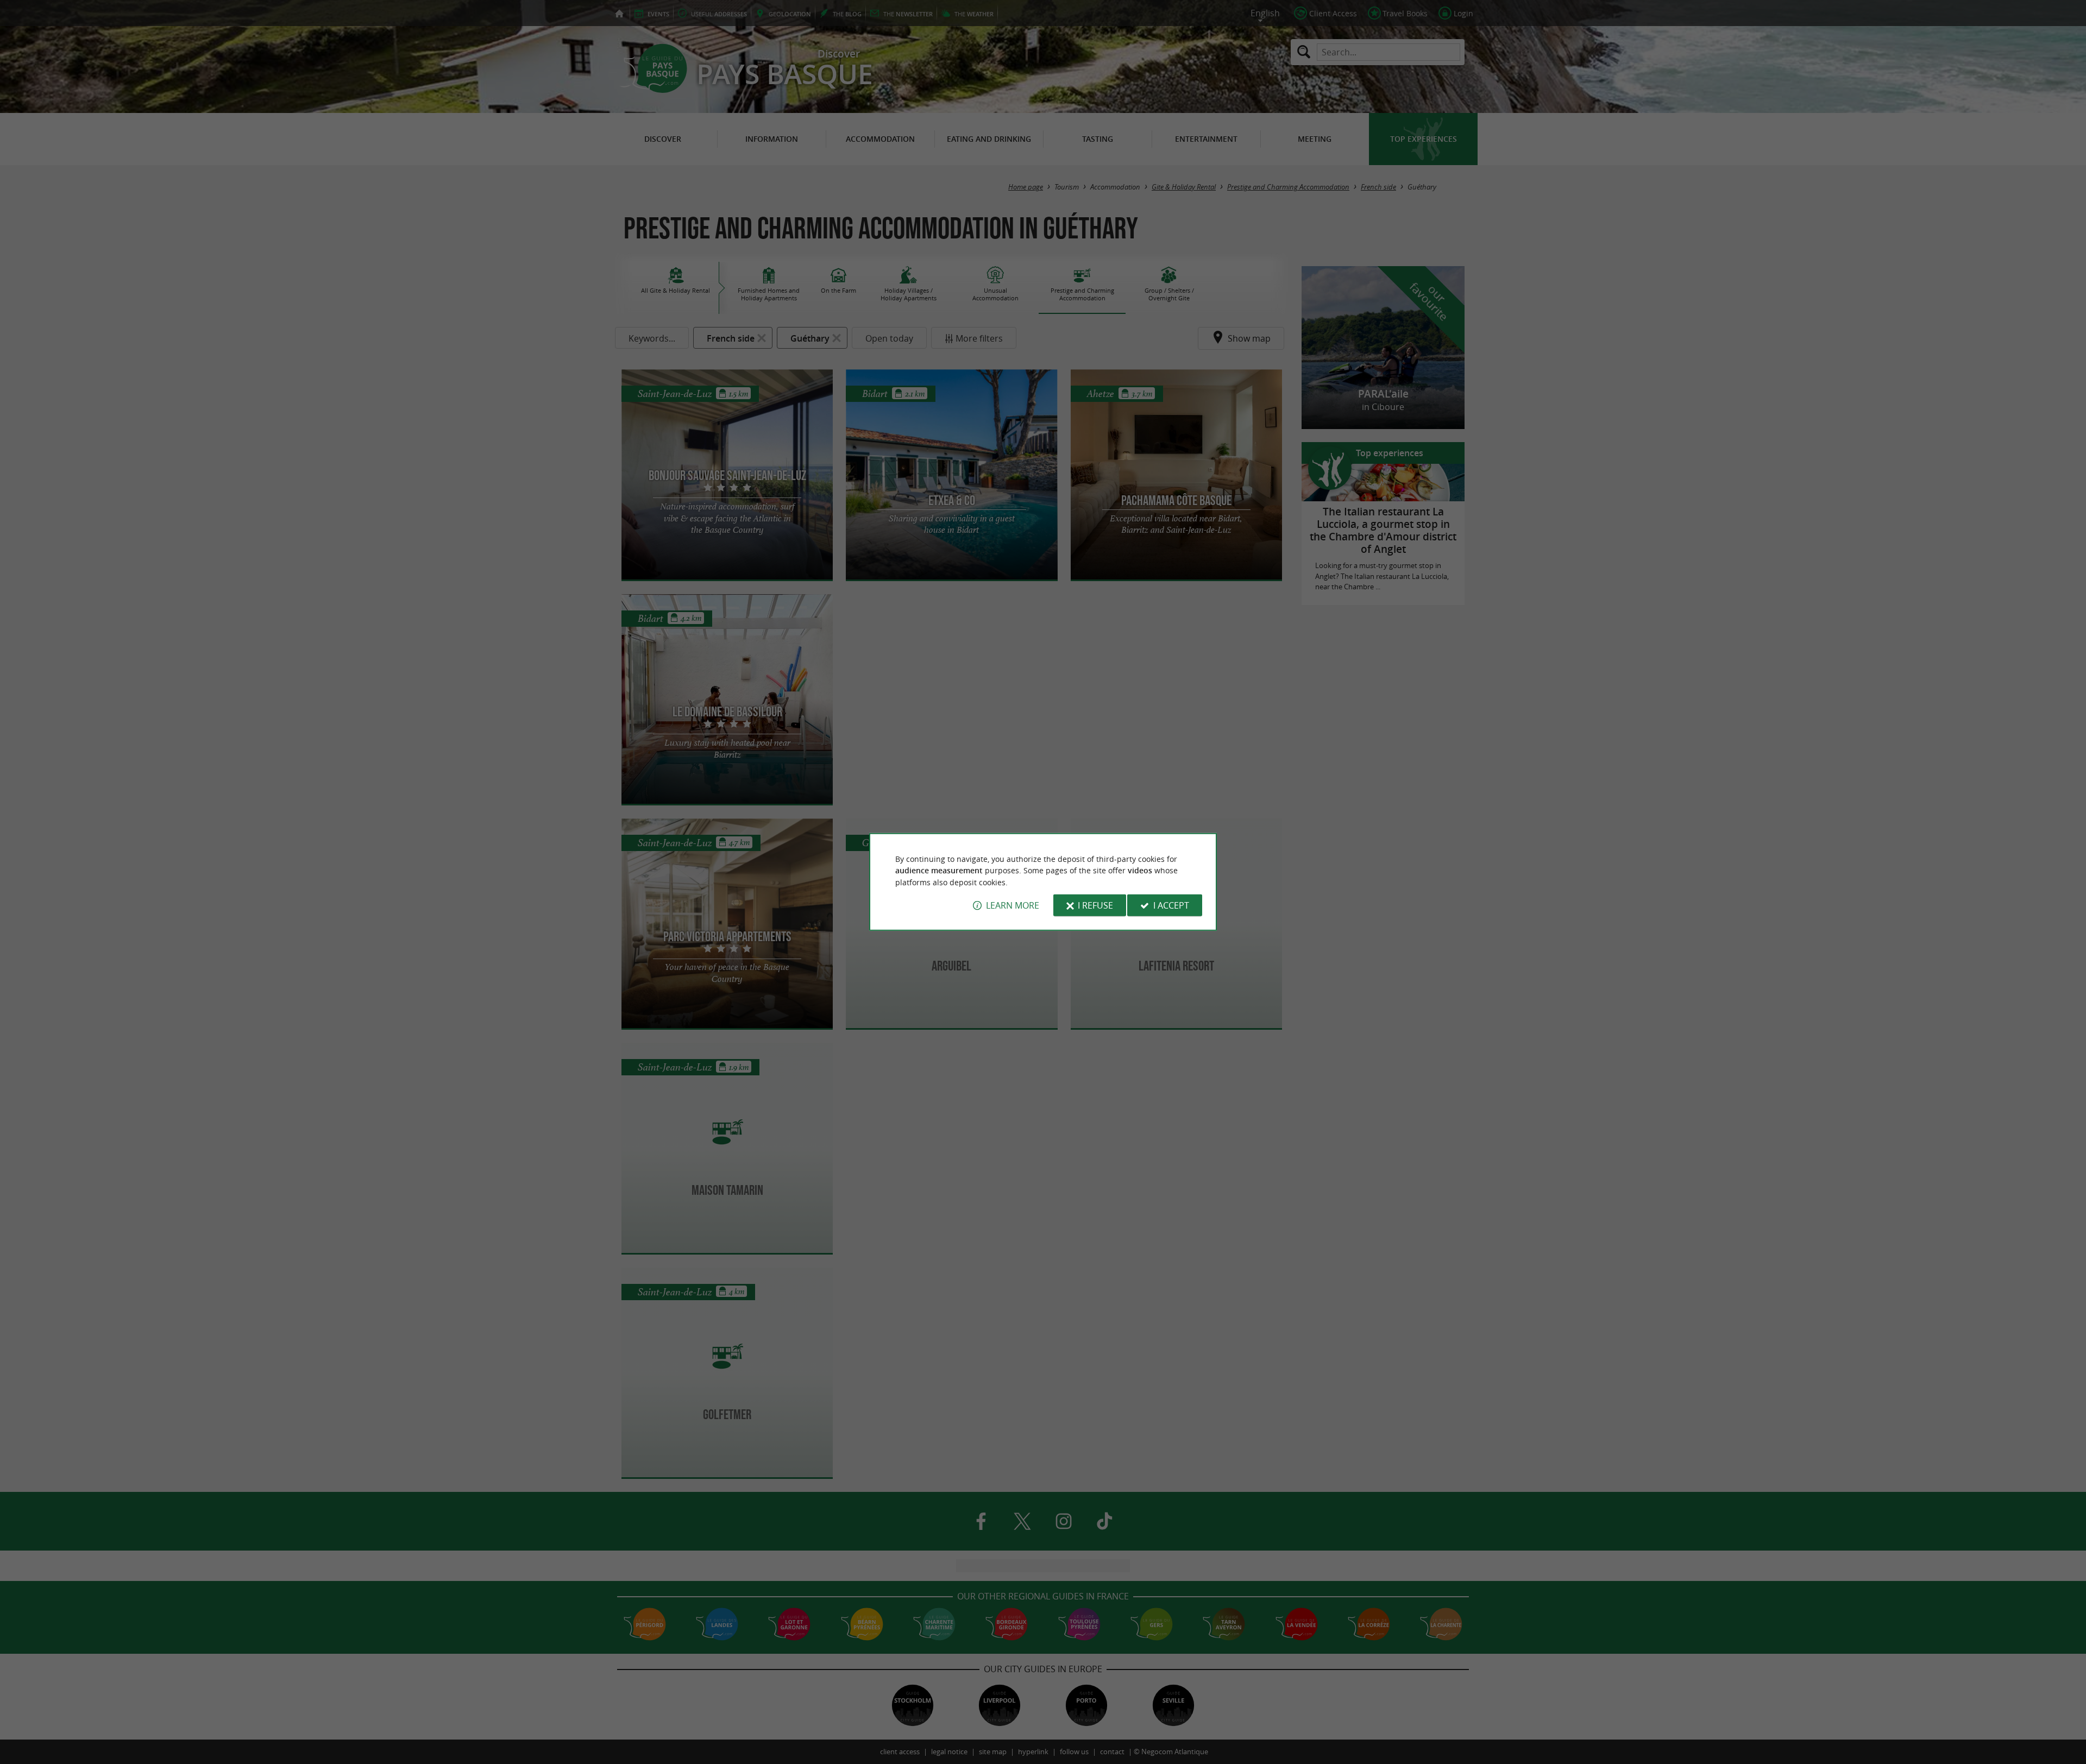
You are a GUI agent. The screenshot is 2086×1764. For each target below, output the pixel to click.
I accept (1171, 905)
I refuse (1095, 905)
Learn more (1013, 905)
